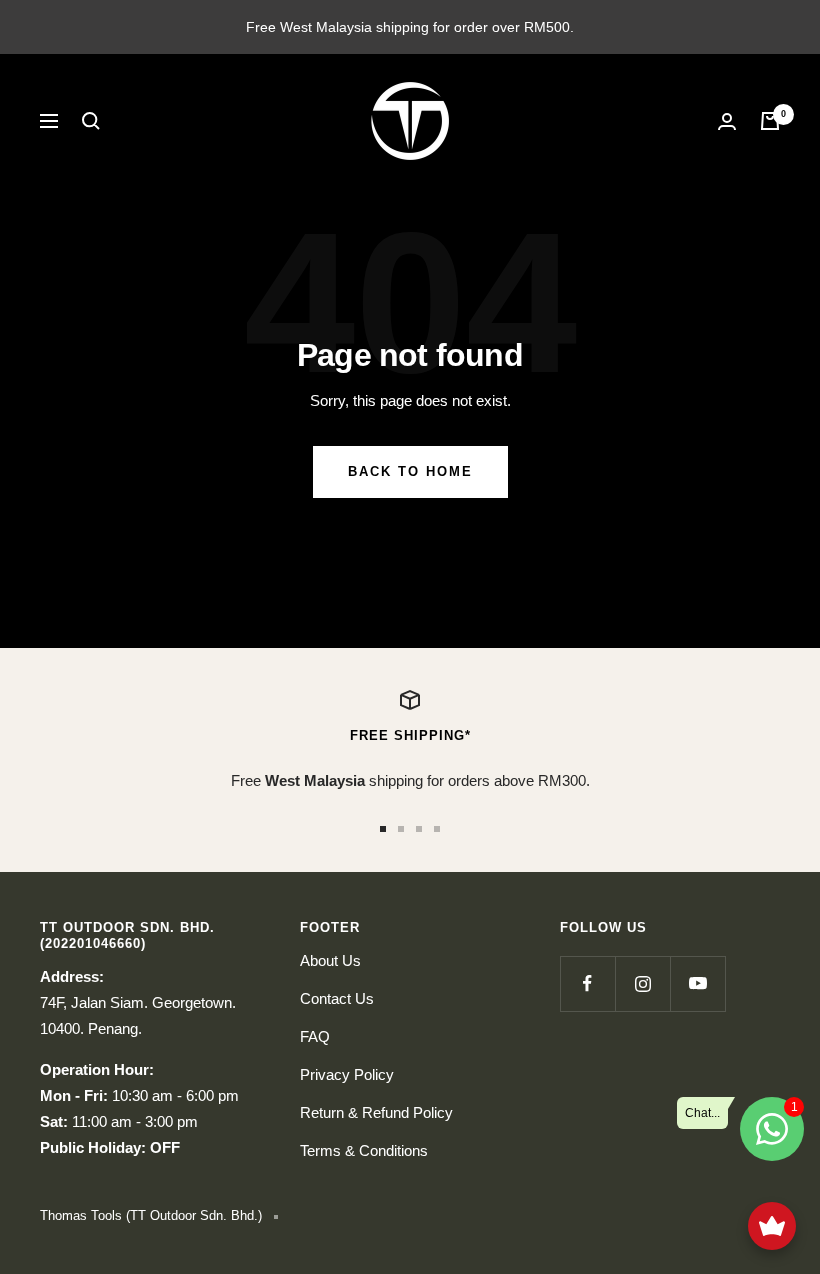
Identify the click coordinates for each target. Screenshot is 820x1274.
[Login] (727, 121)
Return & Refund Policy (376, 1112)
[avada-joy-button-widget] (772, 1226)
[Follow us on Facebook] (587, 983)
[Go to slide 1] (383, 829)
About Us (330, 960)
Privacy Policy (347, 1074)
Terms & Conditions (364, 1150)
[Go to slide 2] (401, 829)
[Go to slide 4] (437, 829)
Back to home (410, 471)
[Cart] (770, 121)
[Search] (91, 121)
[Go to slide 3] (419, 829)
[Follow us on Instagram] (642, 983)
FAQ (315, 1036)
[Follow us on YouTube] (697, 983)
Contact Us (337, 998)
